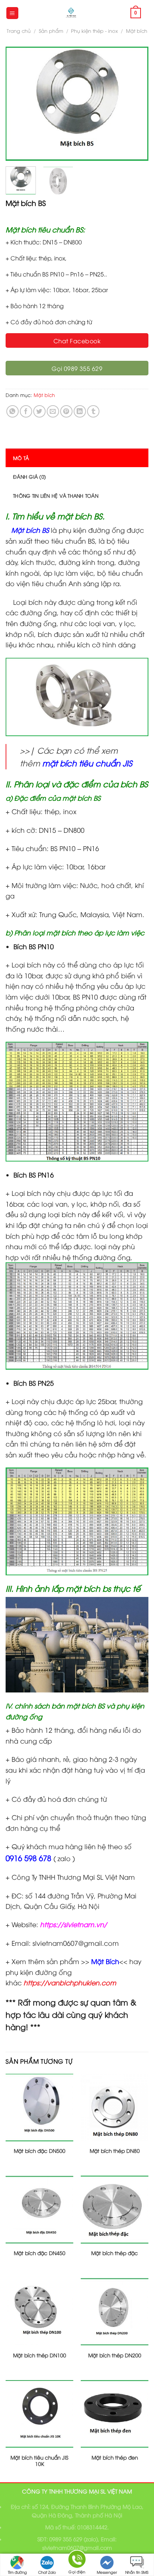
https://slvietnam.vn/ (73, 1924)
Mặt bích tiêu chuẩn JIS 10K (39, 2461)
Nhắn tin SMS (137, 2572)
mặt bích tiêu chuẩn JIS (87, 763)
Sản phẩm (51, 31)
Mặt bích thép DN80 (115, 2151)
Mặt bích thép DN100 (40, 2355)
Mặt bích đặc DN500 (40, 2151)
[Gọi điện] (77, 2561)
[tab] (77, 458)
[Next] (136, 104)
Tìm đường (17, 2572)
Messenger (107, 2572)
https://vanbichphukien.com (70, 1982)
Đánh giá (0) (30, 476)
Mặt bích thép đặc (115, 2253)
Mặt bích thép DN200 (115, 2355)
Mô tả (21, 458)
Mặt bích (137, 31)
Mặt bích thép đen (115, 2457)
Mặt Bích (104, 1961)
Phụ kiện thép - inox (94, 31)
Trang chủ (19, 31)
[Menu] (13, 13)
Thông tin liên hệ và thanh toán (56, 495)
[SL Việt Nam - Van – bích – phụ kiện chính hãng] (71, 13)
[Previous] (18, 104)
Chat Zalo (47, 2572)
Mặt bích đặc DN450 (40, 2253)
